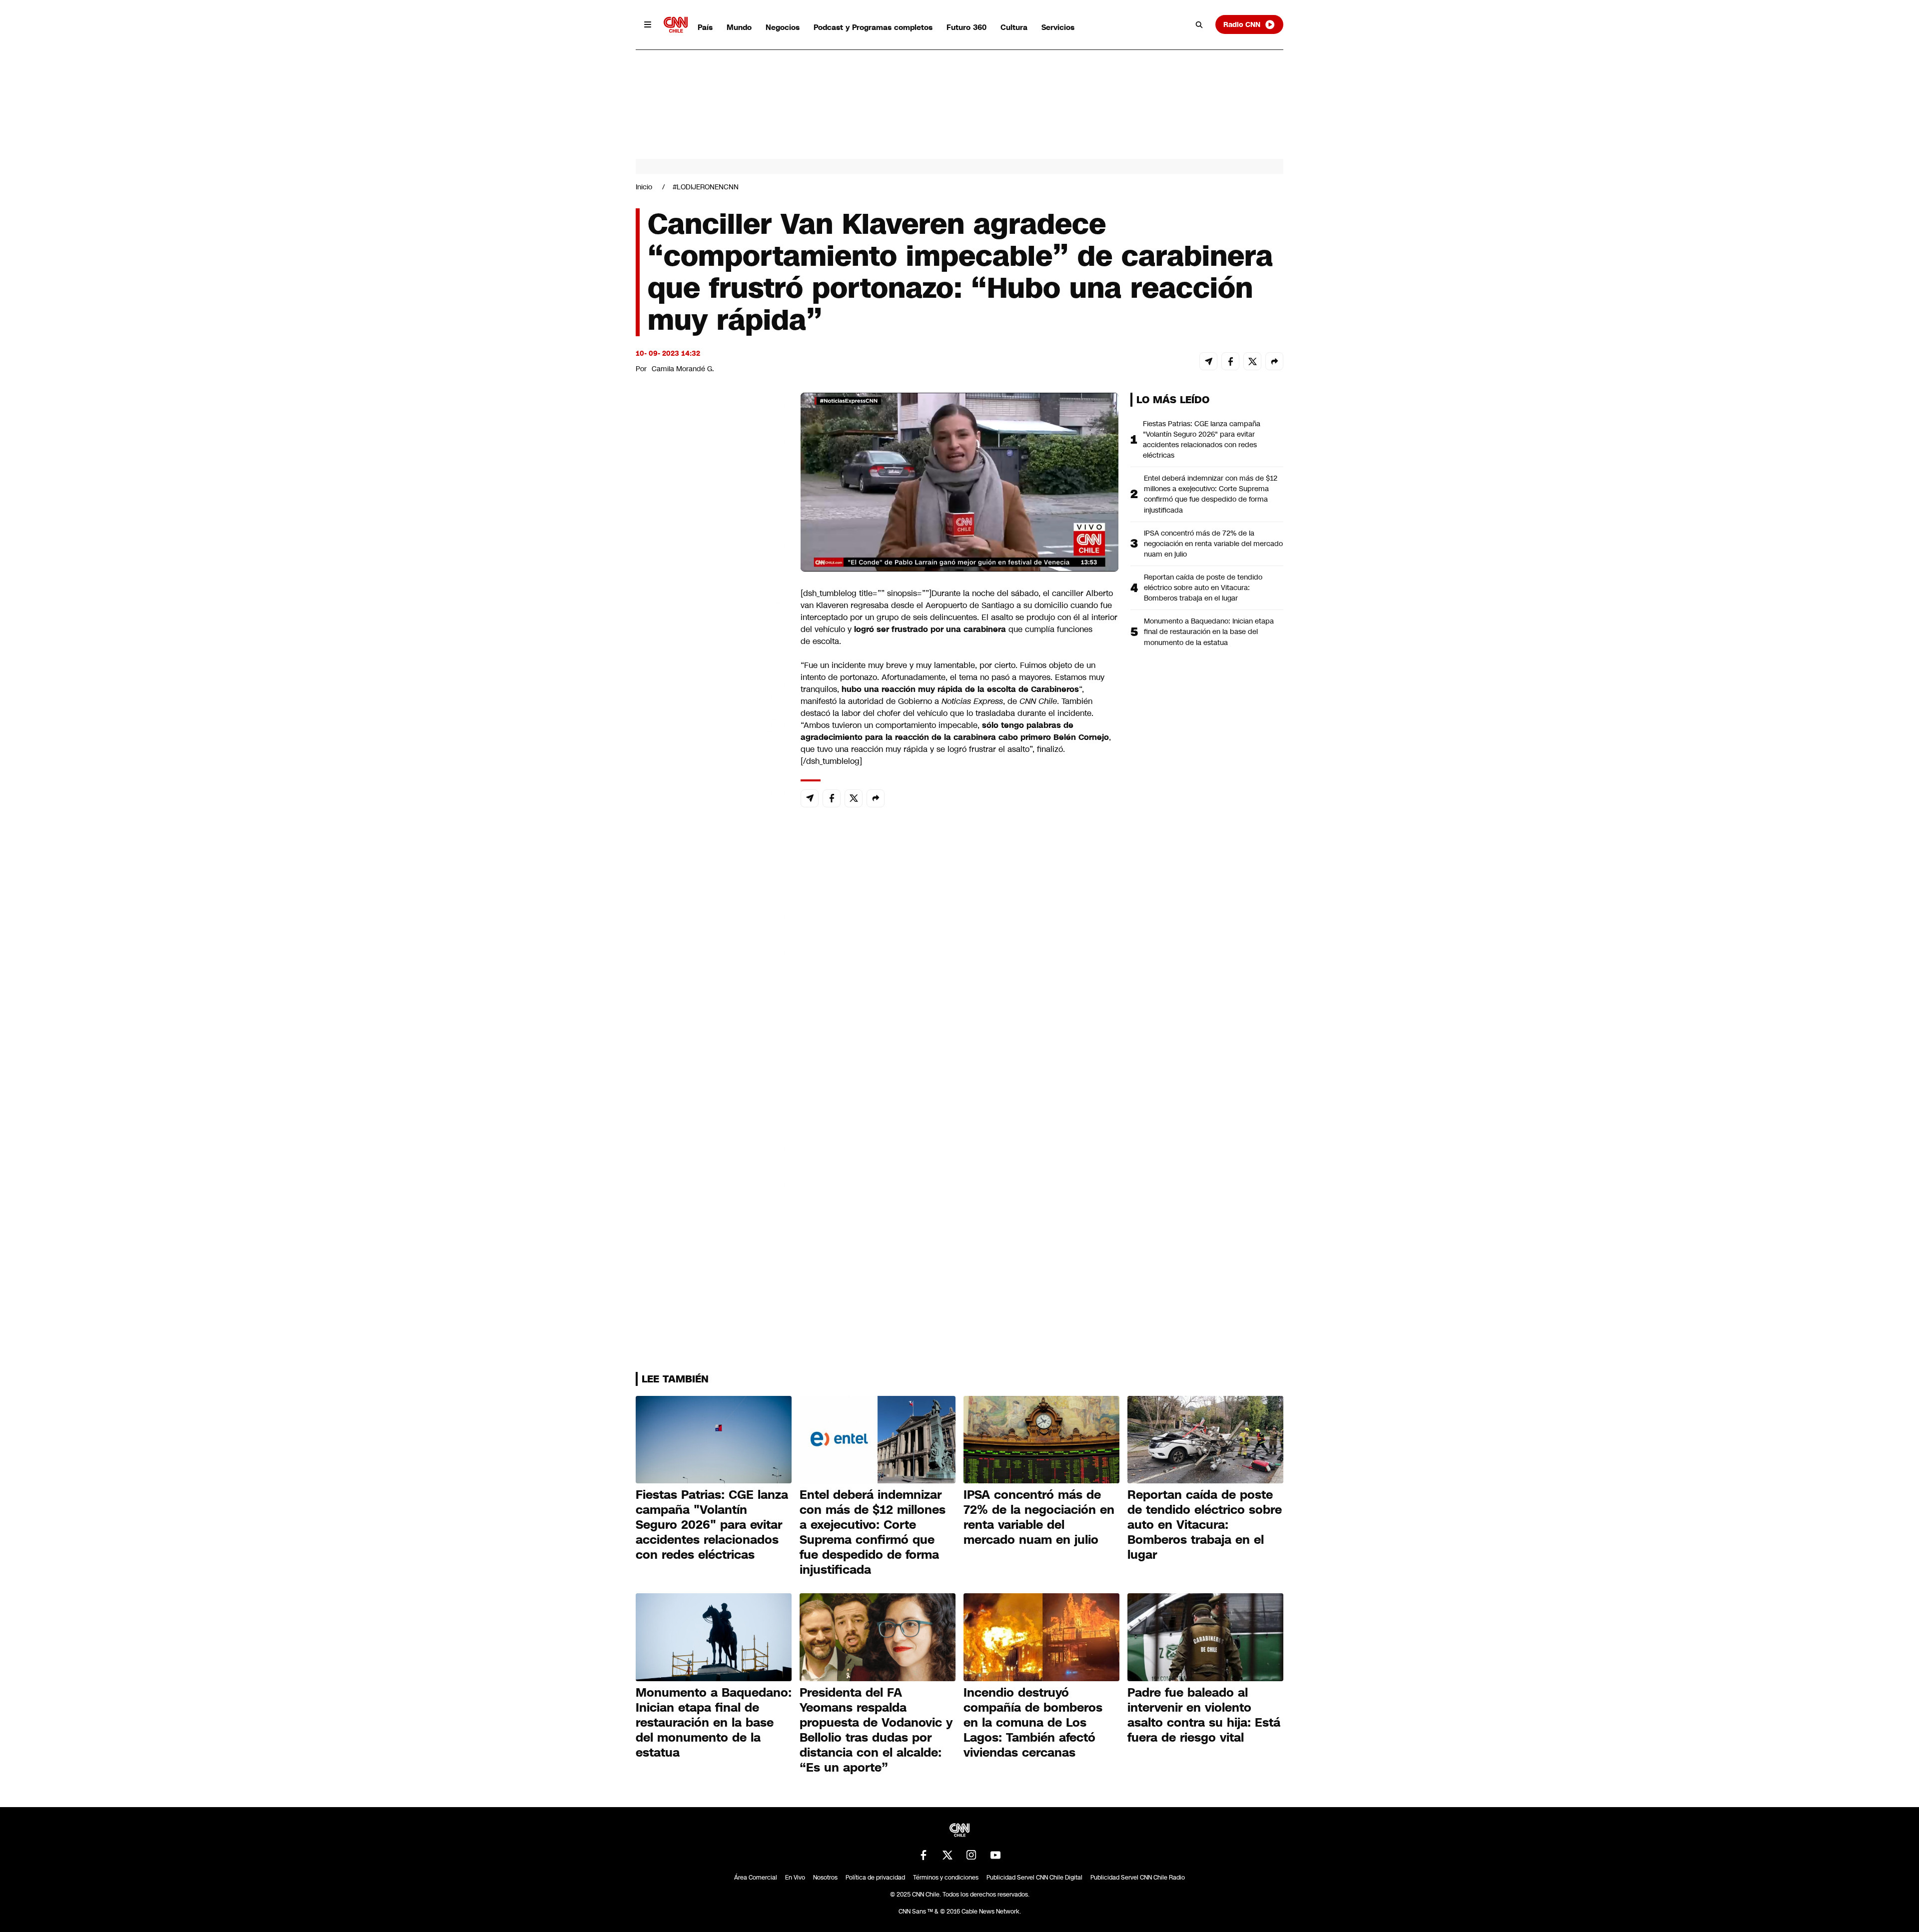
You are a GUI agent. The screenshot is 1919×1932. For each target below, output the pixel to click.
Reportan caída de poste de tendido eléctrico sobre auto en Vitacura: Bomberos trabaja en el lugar (1203, 588)
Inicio (644, 187)
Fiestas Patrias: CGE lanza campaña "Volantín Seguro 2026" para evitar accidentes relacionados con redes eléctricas (1202, 439)
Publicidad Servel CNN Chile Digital (1034, 1878)
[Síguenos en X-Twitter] (948, 1855)
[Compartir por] (1274, 361)
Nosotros (825, 1878)
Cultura (1014, 27)
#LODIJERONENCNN (706, 187)
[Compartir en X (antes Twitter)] (1252, 361)
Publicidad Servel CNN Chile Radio (1138, 1878)
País (705, 27)
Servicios (1058, 27)
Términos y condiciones (946, 1878)
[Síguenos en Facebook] (924, 1855)
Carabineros (1055, 689)
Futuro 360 (966, 27)
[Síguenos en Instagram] (971, 1855)
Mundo (739, 27)
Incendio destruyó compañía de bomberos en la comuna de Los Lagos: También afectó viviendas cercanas (1033, 1723)
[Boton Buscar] (1199, 24)
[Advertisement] (711, 965)
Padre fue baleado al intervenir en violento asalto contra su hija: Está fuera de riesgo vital (1204, 1715)
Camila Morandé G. (683, 369)
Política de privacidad (875, 1878)
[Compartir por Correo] (1208, 361)
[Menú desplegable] (648, 24)
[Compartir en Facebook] (1230, 361)
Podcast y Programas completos (873, 27)
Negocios (783, 27)
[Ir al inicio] (676, 25)
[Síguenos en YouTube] (995, 1855)
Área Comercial (756, 1878)
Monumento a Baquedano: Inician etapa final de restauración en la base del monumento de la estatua (1209, 632)
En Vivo (795, 1878)
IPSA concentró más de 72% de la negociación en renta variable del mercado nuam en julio (1213, 544)
